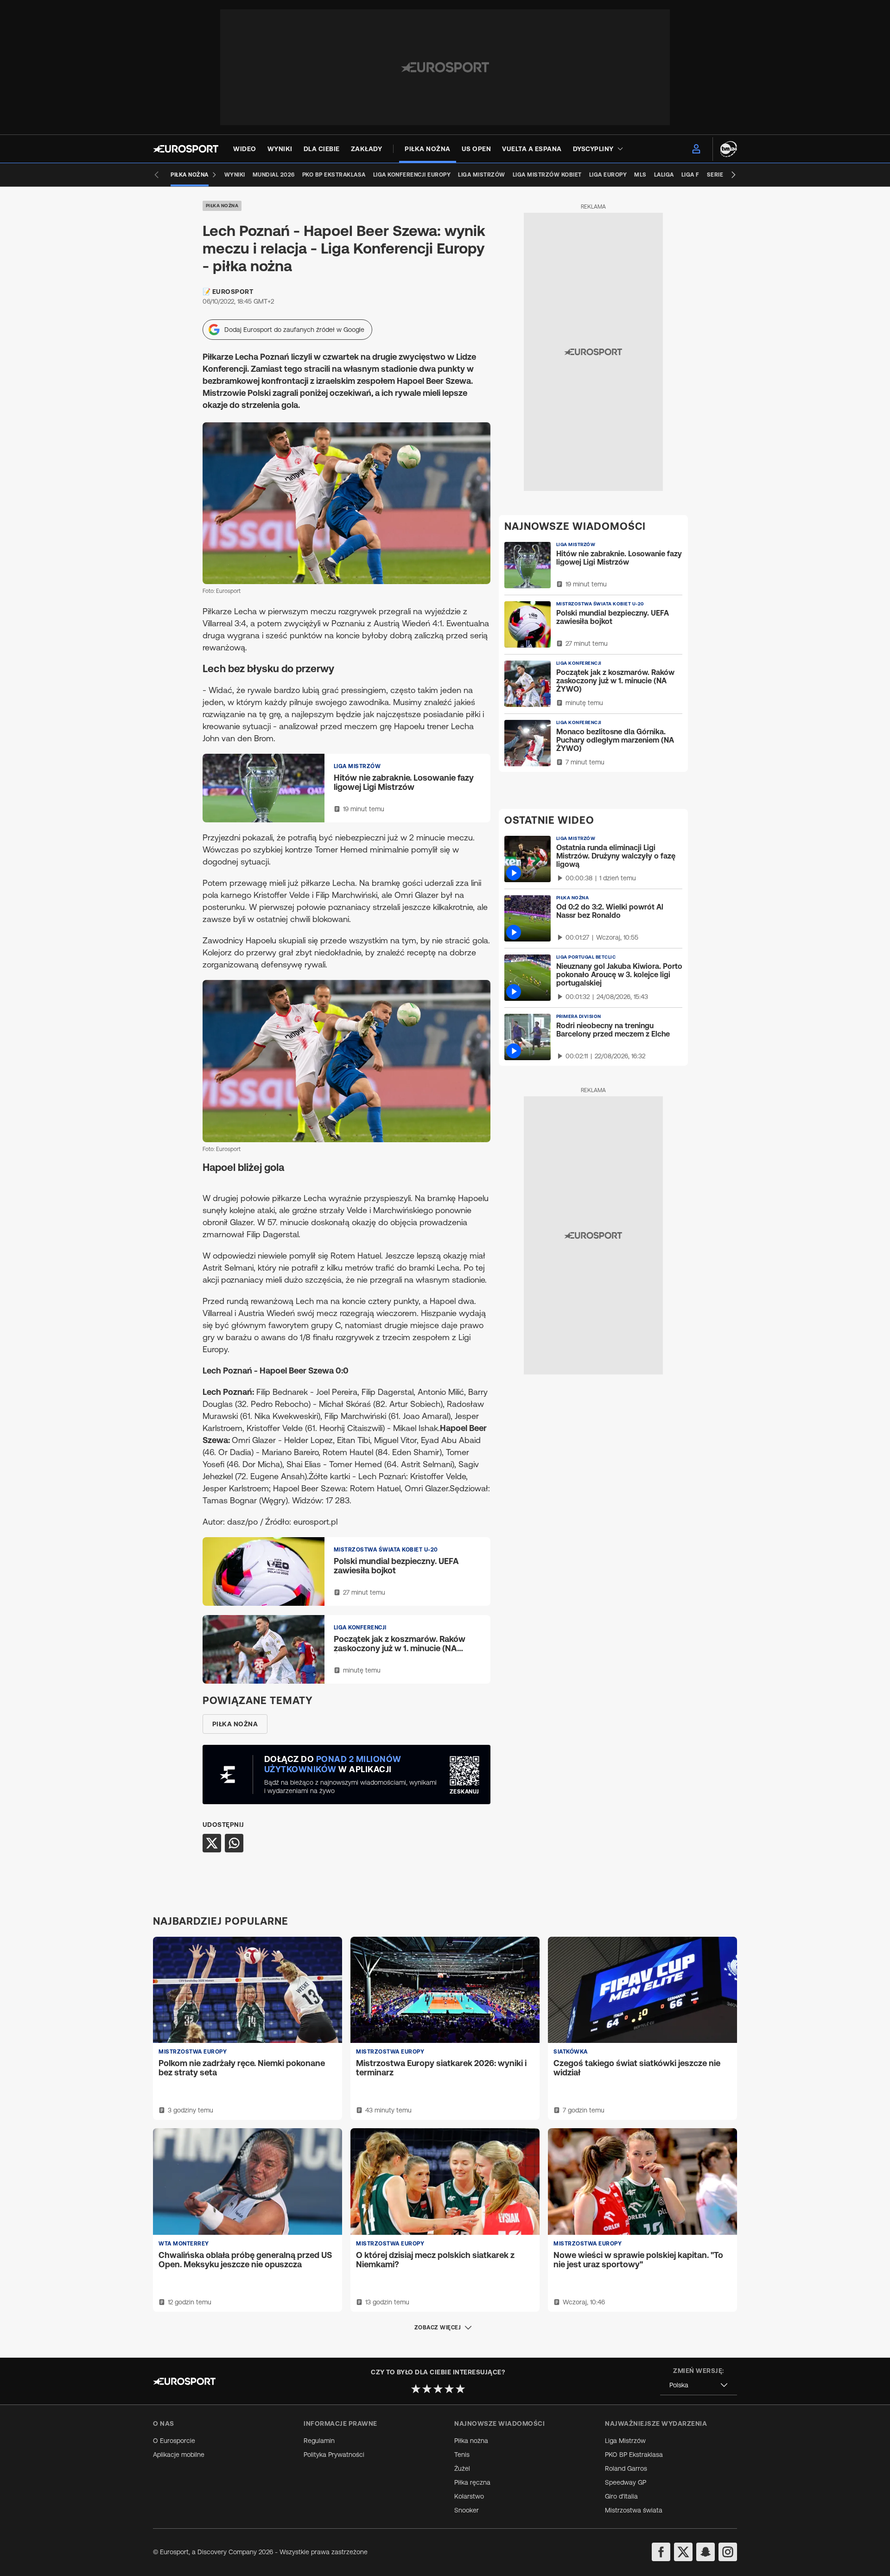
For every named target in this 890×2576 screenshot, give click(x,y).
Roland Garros (626, 2468)
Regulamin (319, 2441)
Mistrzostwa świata (634, 2510)
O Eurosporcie (174, 2441)
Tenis (462, 2455)
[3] (438, 2389)
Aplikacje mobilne (179, 2455)
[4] (449, 2389)
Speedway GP (626, 2482)
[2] (427, 2389)
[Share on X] (212, 1843)
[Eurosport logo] (186, 149)
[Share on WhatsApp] (234, 1843)
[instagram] (728, 2552)
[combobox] (699, 2385)
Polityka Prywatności (334, 2455)
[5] (460, 2389)
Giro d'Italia (621, 2496)
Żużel (462, 2468)
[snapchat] (706, 2552)
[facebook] (661, 2552)
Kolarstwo (469, 2496)
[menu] (696, 149)
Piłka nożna (222, 206)
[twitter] (683, 2552)
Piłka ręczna (472, 2482)
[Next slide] (733, 175)
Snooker (467, 2510)
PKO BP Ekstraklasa (634, 2455)
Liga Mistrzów (625, 2441)
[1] (416, 2389)
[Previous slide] (157, 175)
